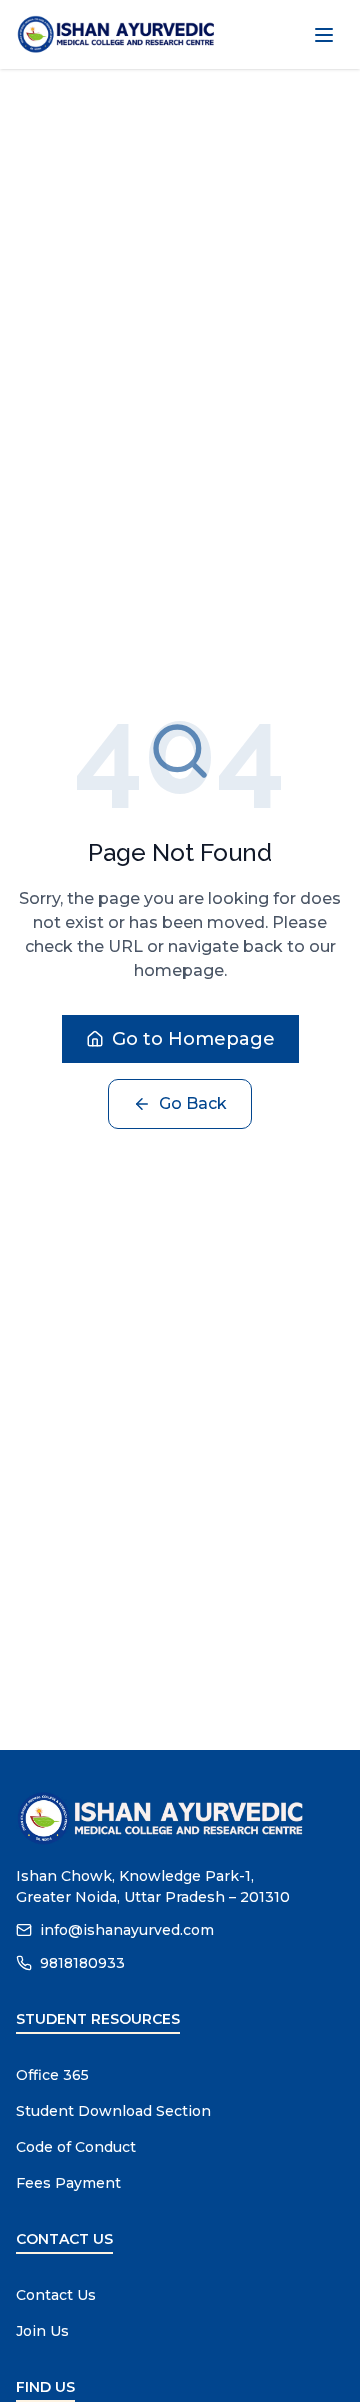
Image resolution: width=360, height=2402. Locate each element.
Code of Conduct (76, 2147)
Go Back (193, 1103)
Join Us (42, 2331)
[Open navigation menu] (324, 35)
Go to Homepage (193, 1039)
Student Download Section (113, 2111)
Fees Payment (68, 2183)
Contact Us (56, 2295)
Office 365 (52, 2075)
